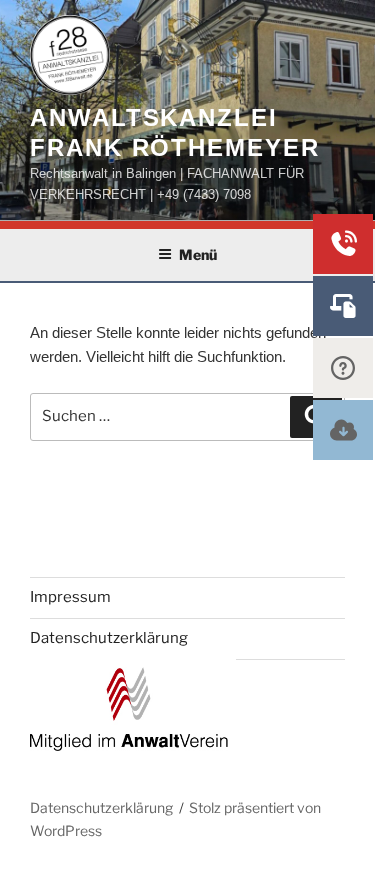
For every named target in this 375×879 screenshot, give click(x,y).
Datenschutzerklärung (109, 638)
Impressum (70, 597)
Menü (198, 254)
